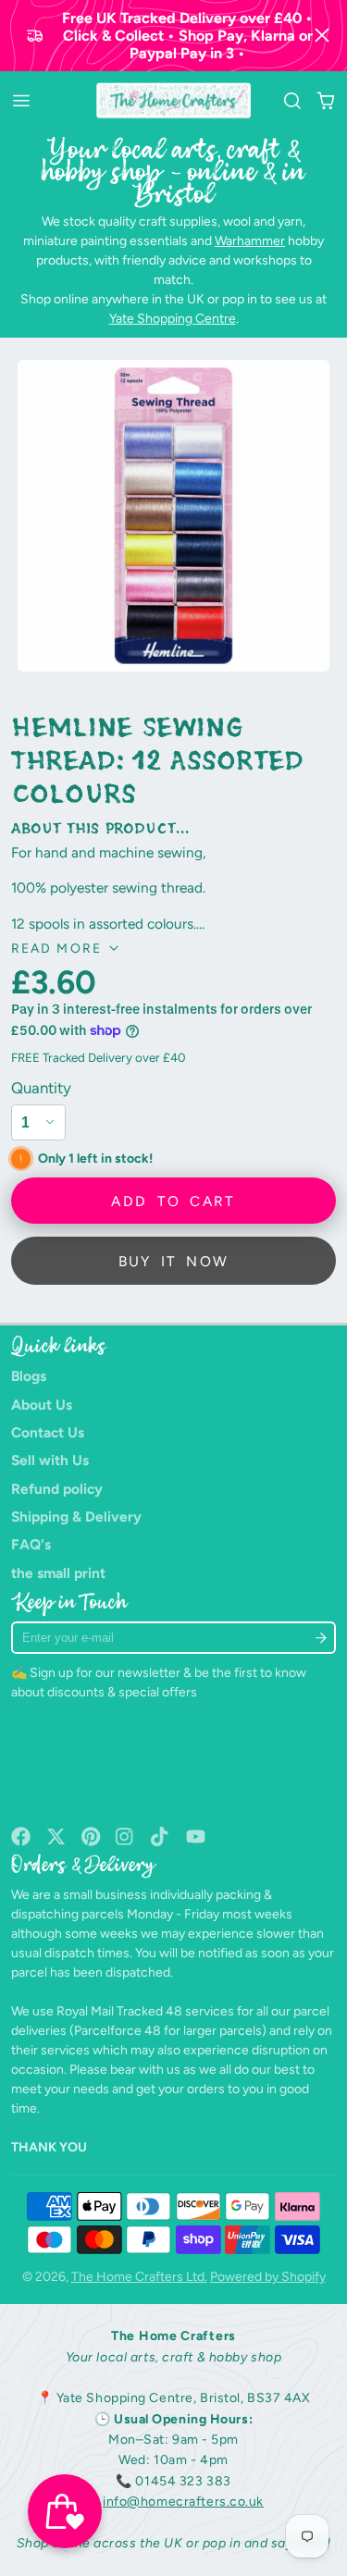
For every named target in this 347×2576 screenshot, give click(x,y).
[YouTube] (196, 1836)
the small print (58, 1573)
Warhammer (250, 241)
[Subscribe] (321, 1638)
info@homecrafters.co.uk (183, 2502)
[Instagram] (125, 1836)
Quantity (41, 1088)
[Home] (173, 101)
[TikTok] (161, 1836)
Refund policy (57, 1489)
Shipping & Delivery (76, 1516)
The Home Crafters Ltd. (139, 2277)
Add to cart (173, 1201)
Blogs (29, 1376)
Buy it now (174, 1261)
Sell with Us (50, 1460)
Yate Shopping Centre (173, 319)
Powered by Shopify (268, 2277)
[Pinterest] (91, 1836)
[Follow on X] (56, 1836)
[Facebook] (21, 1836)
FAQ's (31, 1544)
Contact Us (48, 1432)
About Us (42, 1405)
